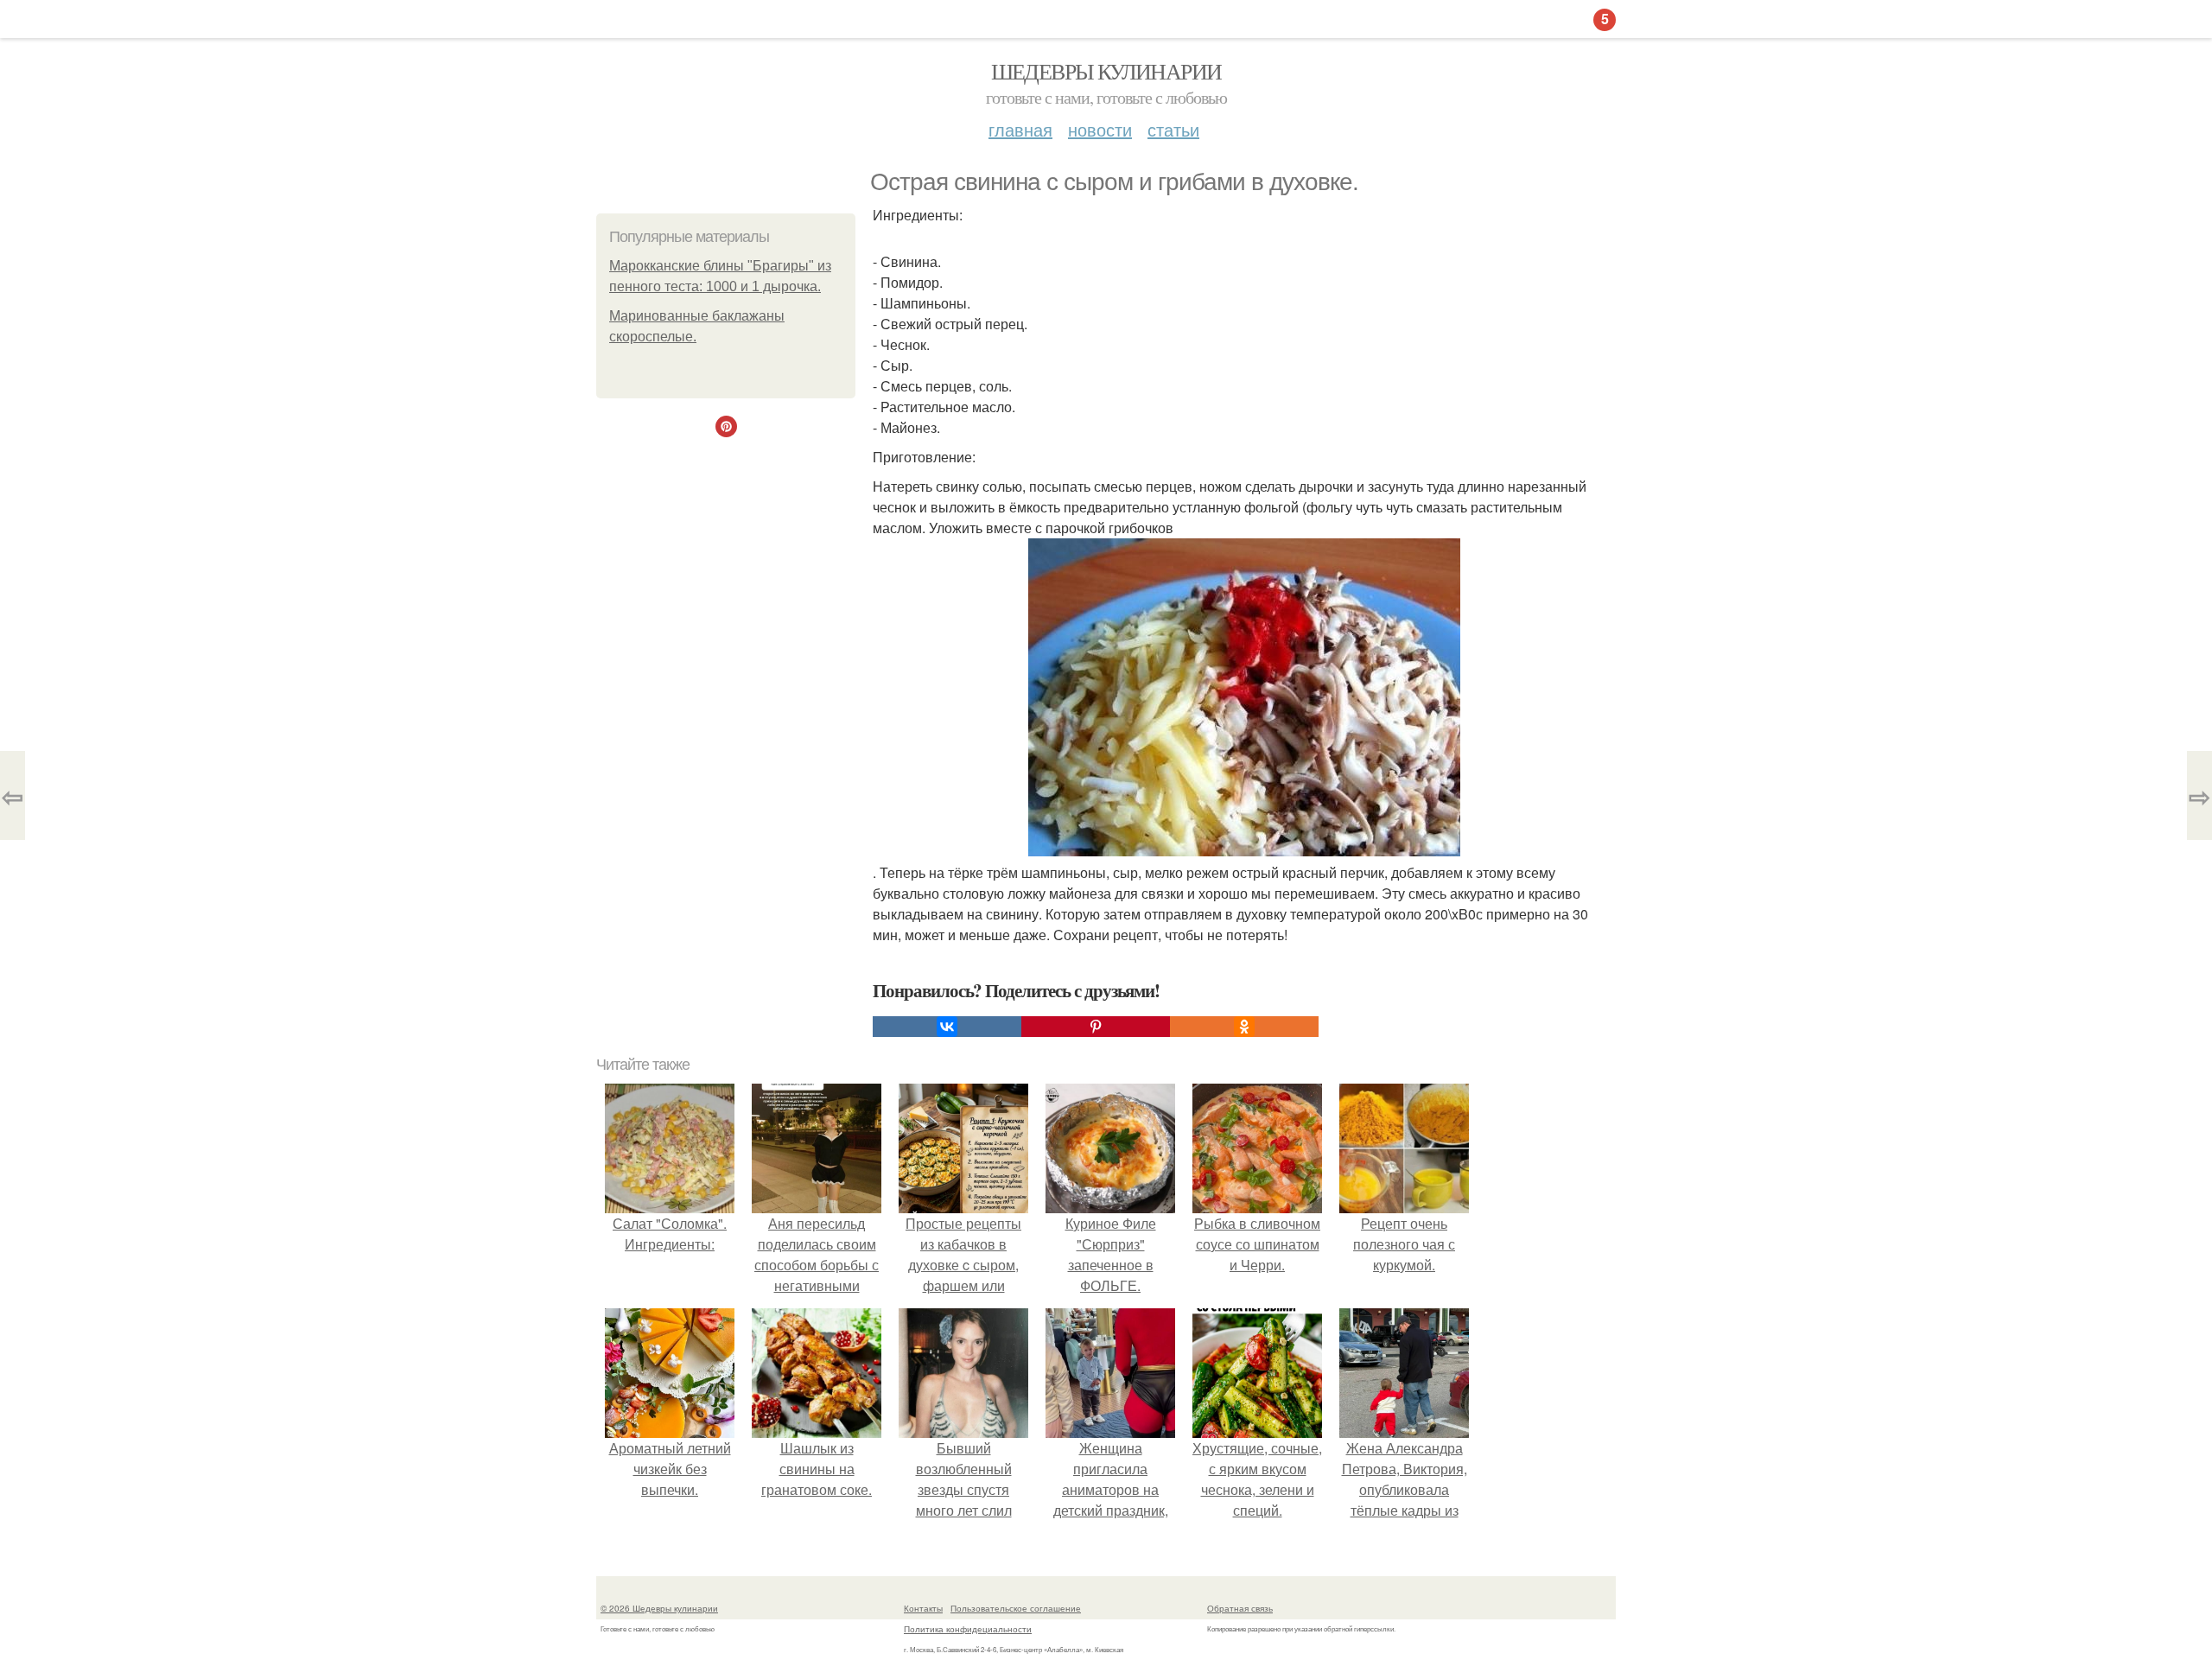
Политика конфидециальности (968, 1629)
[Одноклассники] (1244, 1027)
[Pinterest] (1096, 1027)
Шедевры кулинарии (1106, 71)
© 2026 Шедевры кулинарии (659, 1608)
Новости (1100, 129)
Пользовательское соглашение (1016, 1608)
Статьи (1173, 129)
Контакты (923, 1608)
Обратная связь (1240, 1608)
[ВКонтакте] (947, 1027)
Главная (1020, 129)
